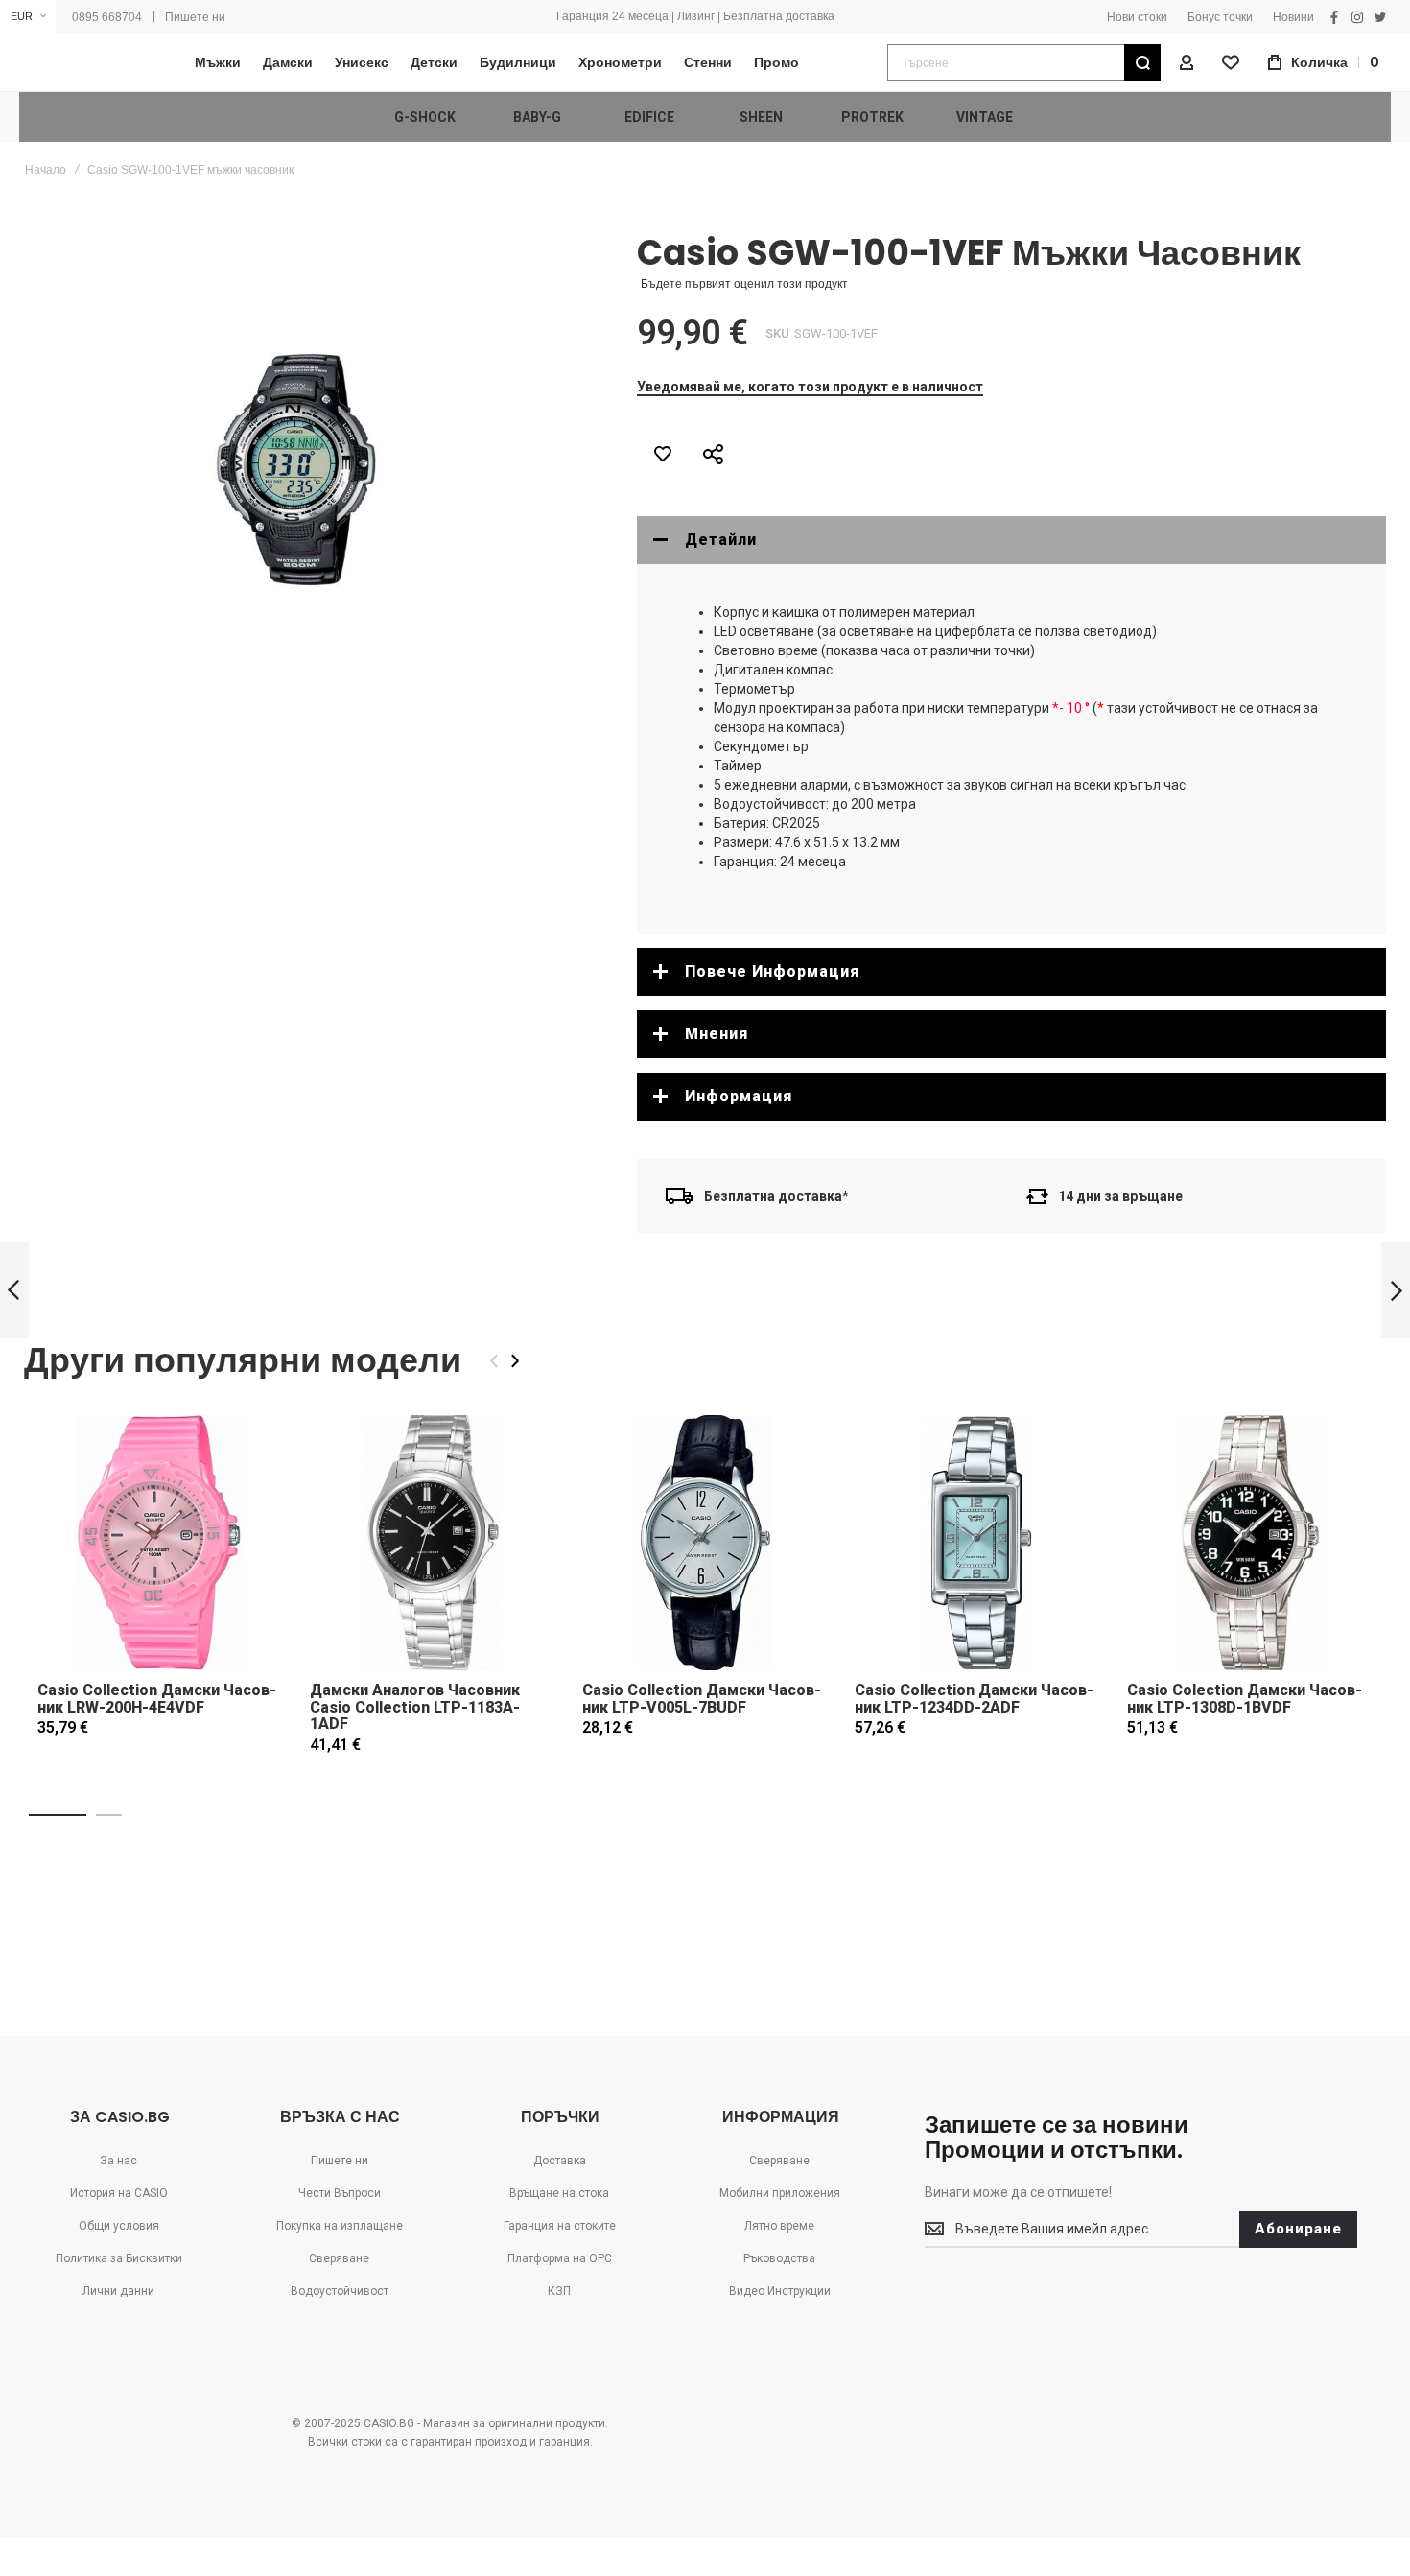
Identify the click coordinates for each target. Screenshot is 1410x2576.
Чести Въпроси (340, 2193)
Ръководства (779, 2258)
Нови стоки (1137, 17)
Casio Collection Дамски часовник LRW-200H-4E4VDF (157, 1699)
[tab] (1011, 540)
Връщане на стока (559, 2193)
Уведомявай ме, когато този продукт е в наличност (810, 387)
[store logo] (82, 63)
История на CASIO (119, 2193)
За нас (118, 2161)
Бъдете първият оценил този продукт (744, 284)
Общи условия (119, 2226)
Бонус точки (1220, 17)
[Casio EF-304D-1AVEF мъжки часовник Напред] (1396, 1291)
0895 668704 (107, 17)
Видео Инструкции (780, 2291)
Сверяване (339, 2258)
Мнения (717, 1034)
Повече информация (772, 971)
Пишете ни (195, 17)
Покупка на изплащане (340, 2226)
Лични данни (118, 2291)
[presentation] (515, 1361)
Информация (739, 1096)
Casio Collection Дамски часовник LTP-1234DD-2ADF (974, 1699)
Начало (46, 170)
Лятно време (779, 2226)
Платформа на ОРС (560, 2258)
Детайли (721, 540)
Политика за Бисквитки (119, 2258)
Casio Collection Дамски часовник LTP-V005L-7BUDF (702, 1699)
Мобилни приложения (780, 2193)
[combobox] (1024, 62)
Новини (1293, 17)
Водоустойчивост (340, 2291)
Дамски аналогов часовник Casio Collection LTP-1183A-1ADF (415, 1707)
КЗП (559, 2291)
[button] (28, 17)
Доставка (560, 2161)
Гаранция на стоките (560, 2226)
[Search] (1142, 62)
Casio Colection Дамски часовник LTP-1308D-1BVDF (1245, 1699)
